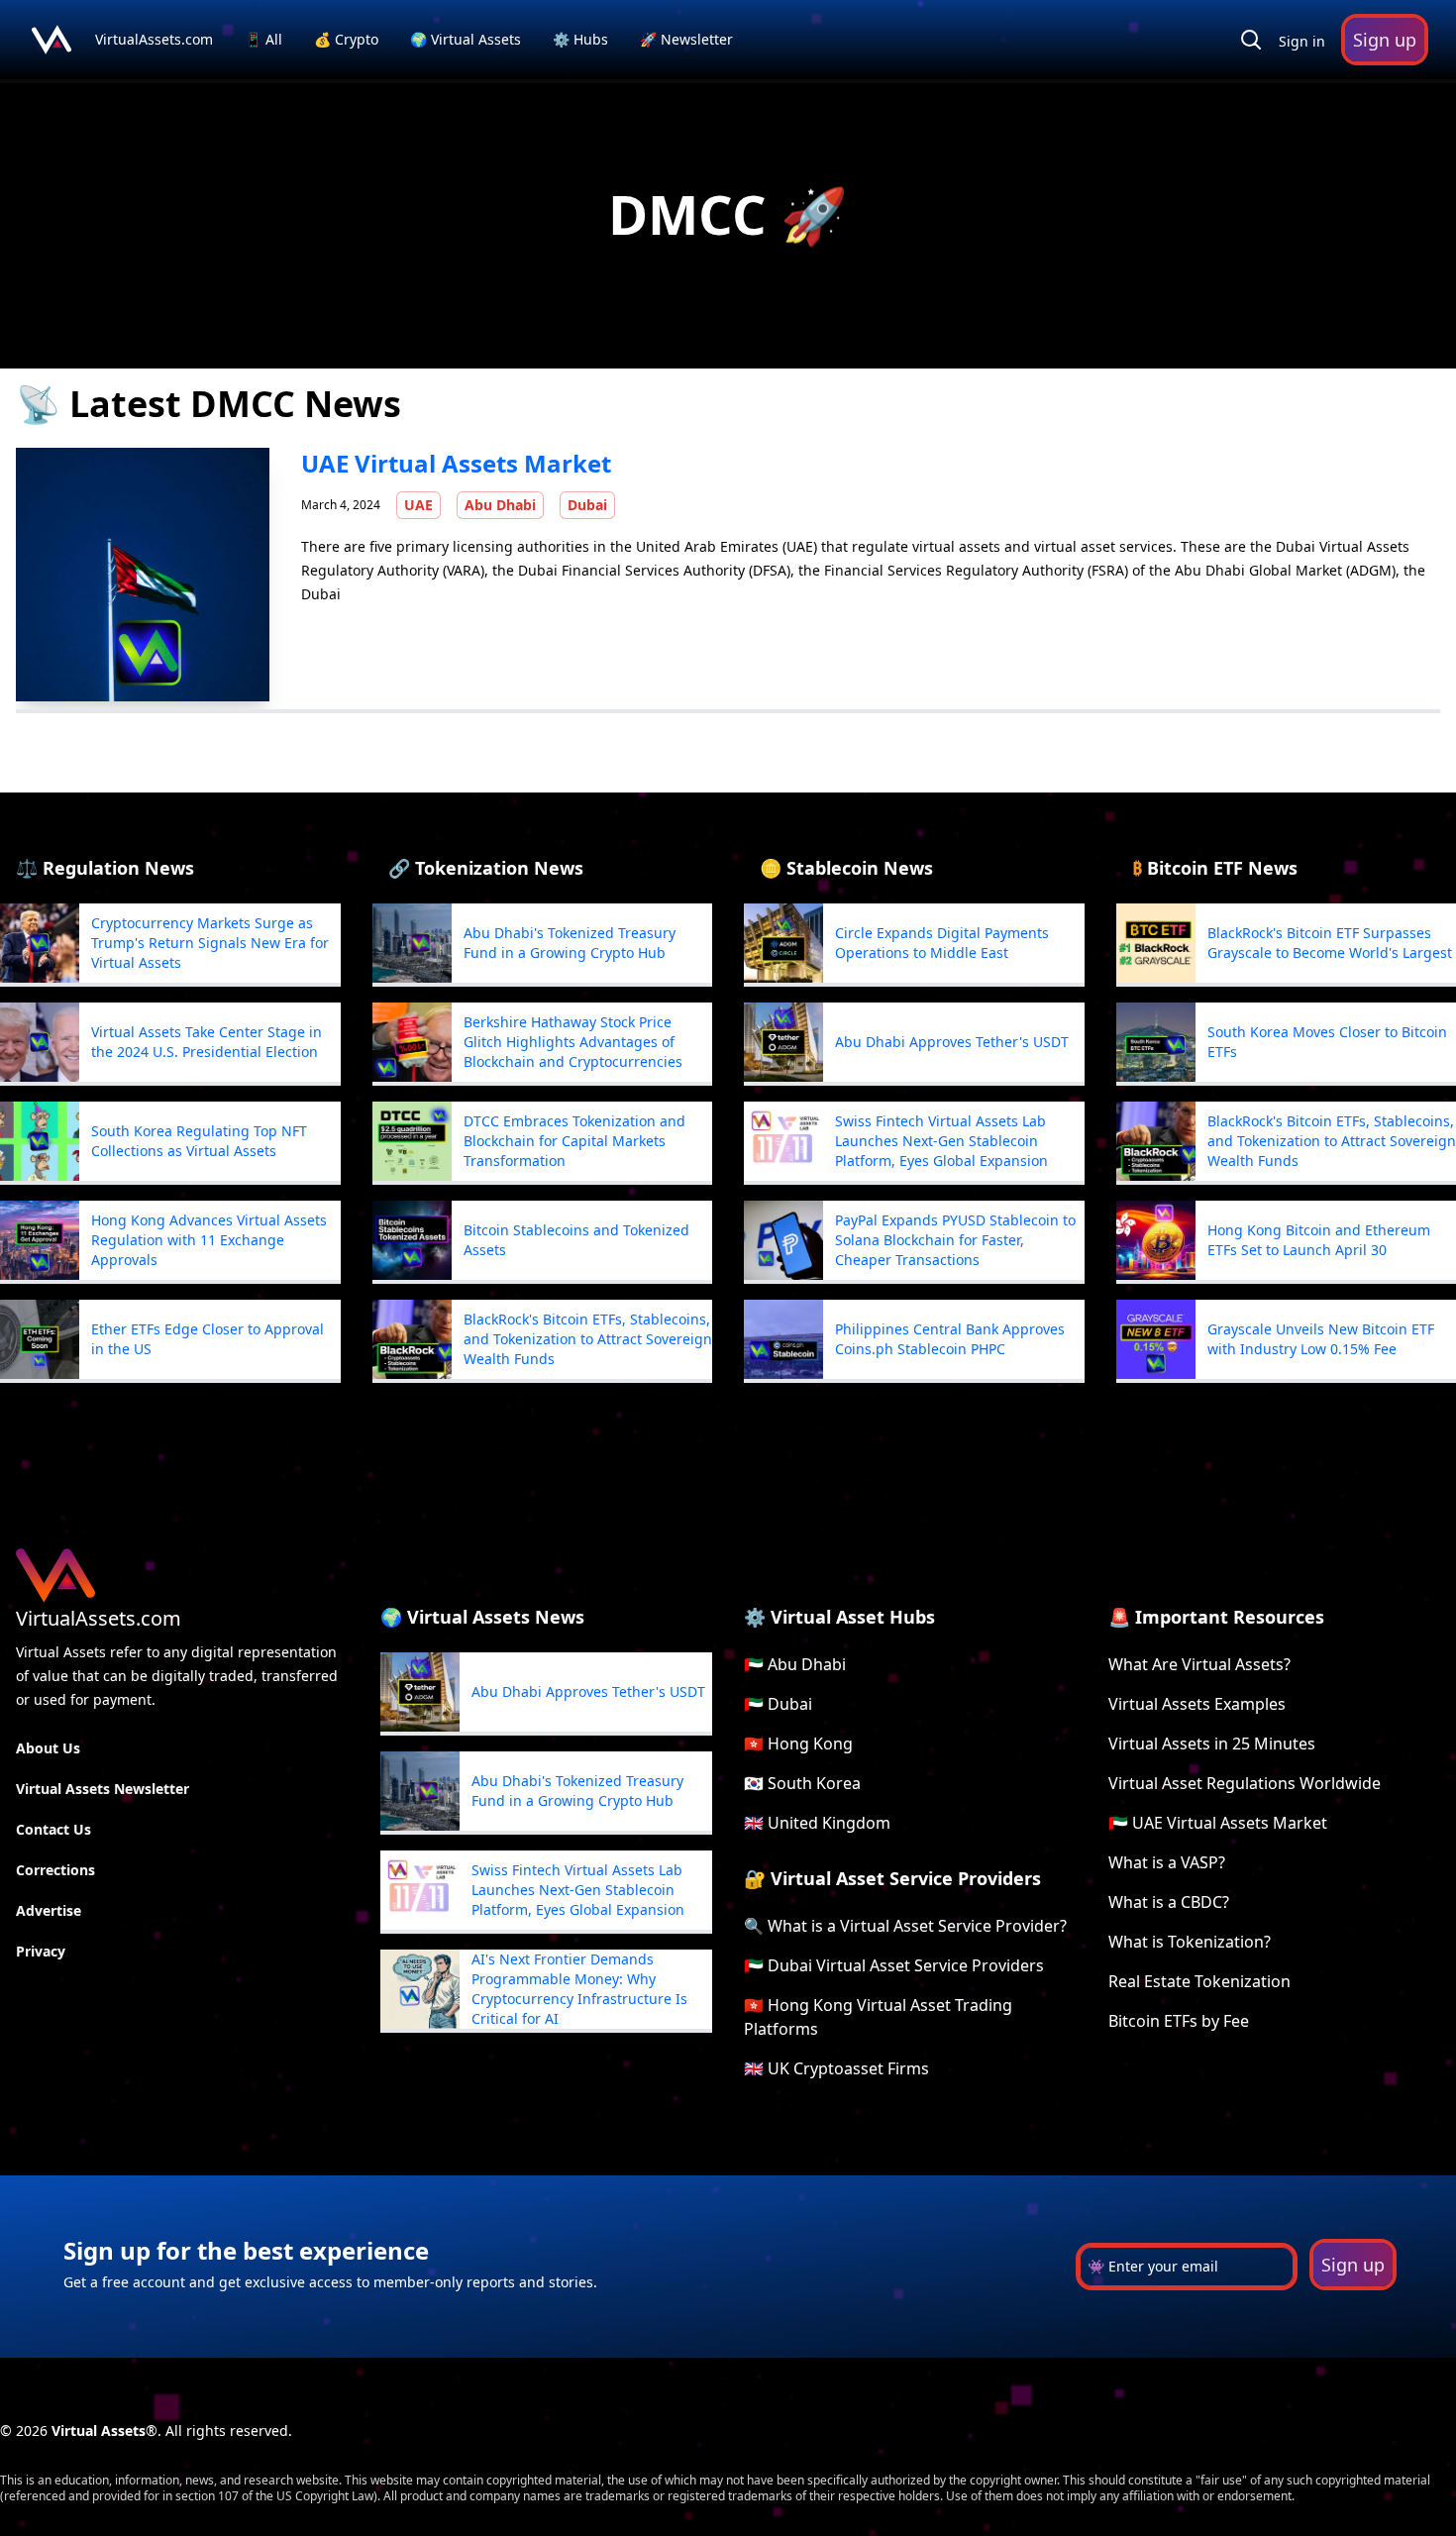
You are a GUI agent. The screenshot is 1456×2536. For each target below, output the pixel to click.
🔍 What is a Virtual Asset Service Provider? (905, 1926)
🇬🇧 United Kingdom (817, 1823)
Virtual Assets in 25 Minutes (1212, 1743)
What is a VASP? (1167, 1862)
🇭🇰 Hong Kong (798, 1743)
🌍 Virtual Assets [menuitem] (468, 39)
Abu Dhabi (500, 505)
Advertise (49, 1910)
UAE (418, 505)
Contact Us (53, 1829)
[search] (1251, 40)
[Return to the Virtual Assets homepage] (52, 40)
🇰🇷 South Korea (802, 1783)
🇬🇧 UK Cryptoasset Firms (836, 2068)
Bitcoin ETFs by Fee (1179, 2021)
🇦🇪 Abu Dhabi (795, 1664)
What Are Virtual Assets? (1199, 1664)
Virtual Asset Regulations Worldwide (1245, 1783)
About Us (48, 1748)
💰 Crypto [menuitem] (348, 39)
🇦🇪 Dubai (778, 1704)
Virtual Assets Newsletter (103, 1789)
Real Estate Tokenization (1199, 1981)
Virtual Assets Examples (1197, 1704)
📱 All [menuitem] (265, 39)
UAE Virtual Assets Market (456, 463)
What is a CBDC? (1169, 1902)
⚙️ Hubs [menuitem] (580, 39)
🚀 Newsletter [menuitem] (686, 39)
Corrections (55, 1870)
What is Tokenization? (1190, 1942)
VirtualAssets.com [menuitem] (156, 39)
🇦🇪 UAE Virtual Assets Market (1218, 1823)
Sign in (1302, 41)
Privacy (41, 1951)
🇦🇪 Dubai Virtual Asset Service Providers (894, 1965)
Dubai (587, 505)
